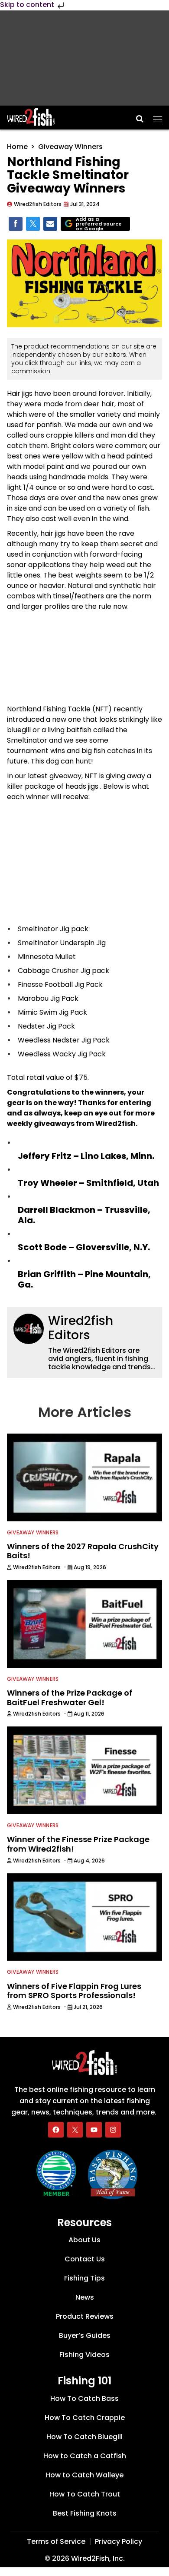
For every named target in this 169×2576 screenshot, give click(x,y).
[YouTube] (94, 2130)
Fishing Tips (84, 2278)
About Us (84, 2240)
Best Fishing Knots (85, 2513)
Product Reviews (85, 2316)
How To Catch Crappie (85, 2418)
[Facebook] (56, 2130)
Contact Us (85, 2259)
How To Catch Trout (85, 2494)
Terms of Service (56, 2541)
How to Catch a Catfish (85, 2456)
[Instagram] (113, 2130)
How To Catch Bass (84, 2398)
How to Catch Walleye (84, 2475)
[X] (75, 2130)
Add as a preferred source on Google (99, 224)
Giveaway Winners (70, 147)
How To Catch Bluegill (84, 2437)
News (85, 2297)
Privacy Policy (119, 2541)
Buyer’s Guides (85, 2335)
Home (17, 147)
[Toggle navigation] (158, 116)
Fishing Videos (84, 2355)
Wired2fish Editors (81, 1328)
